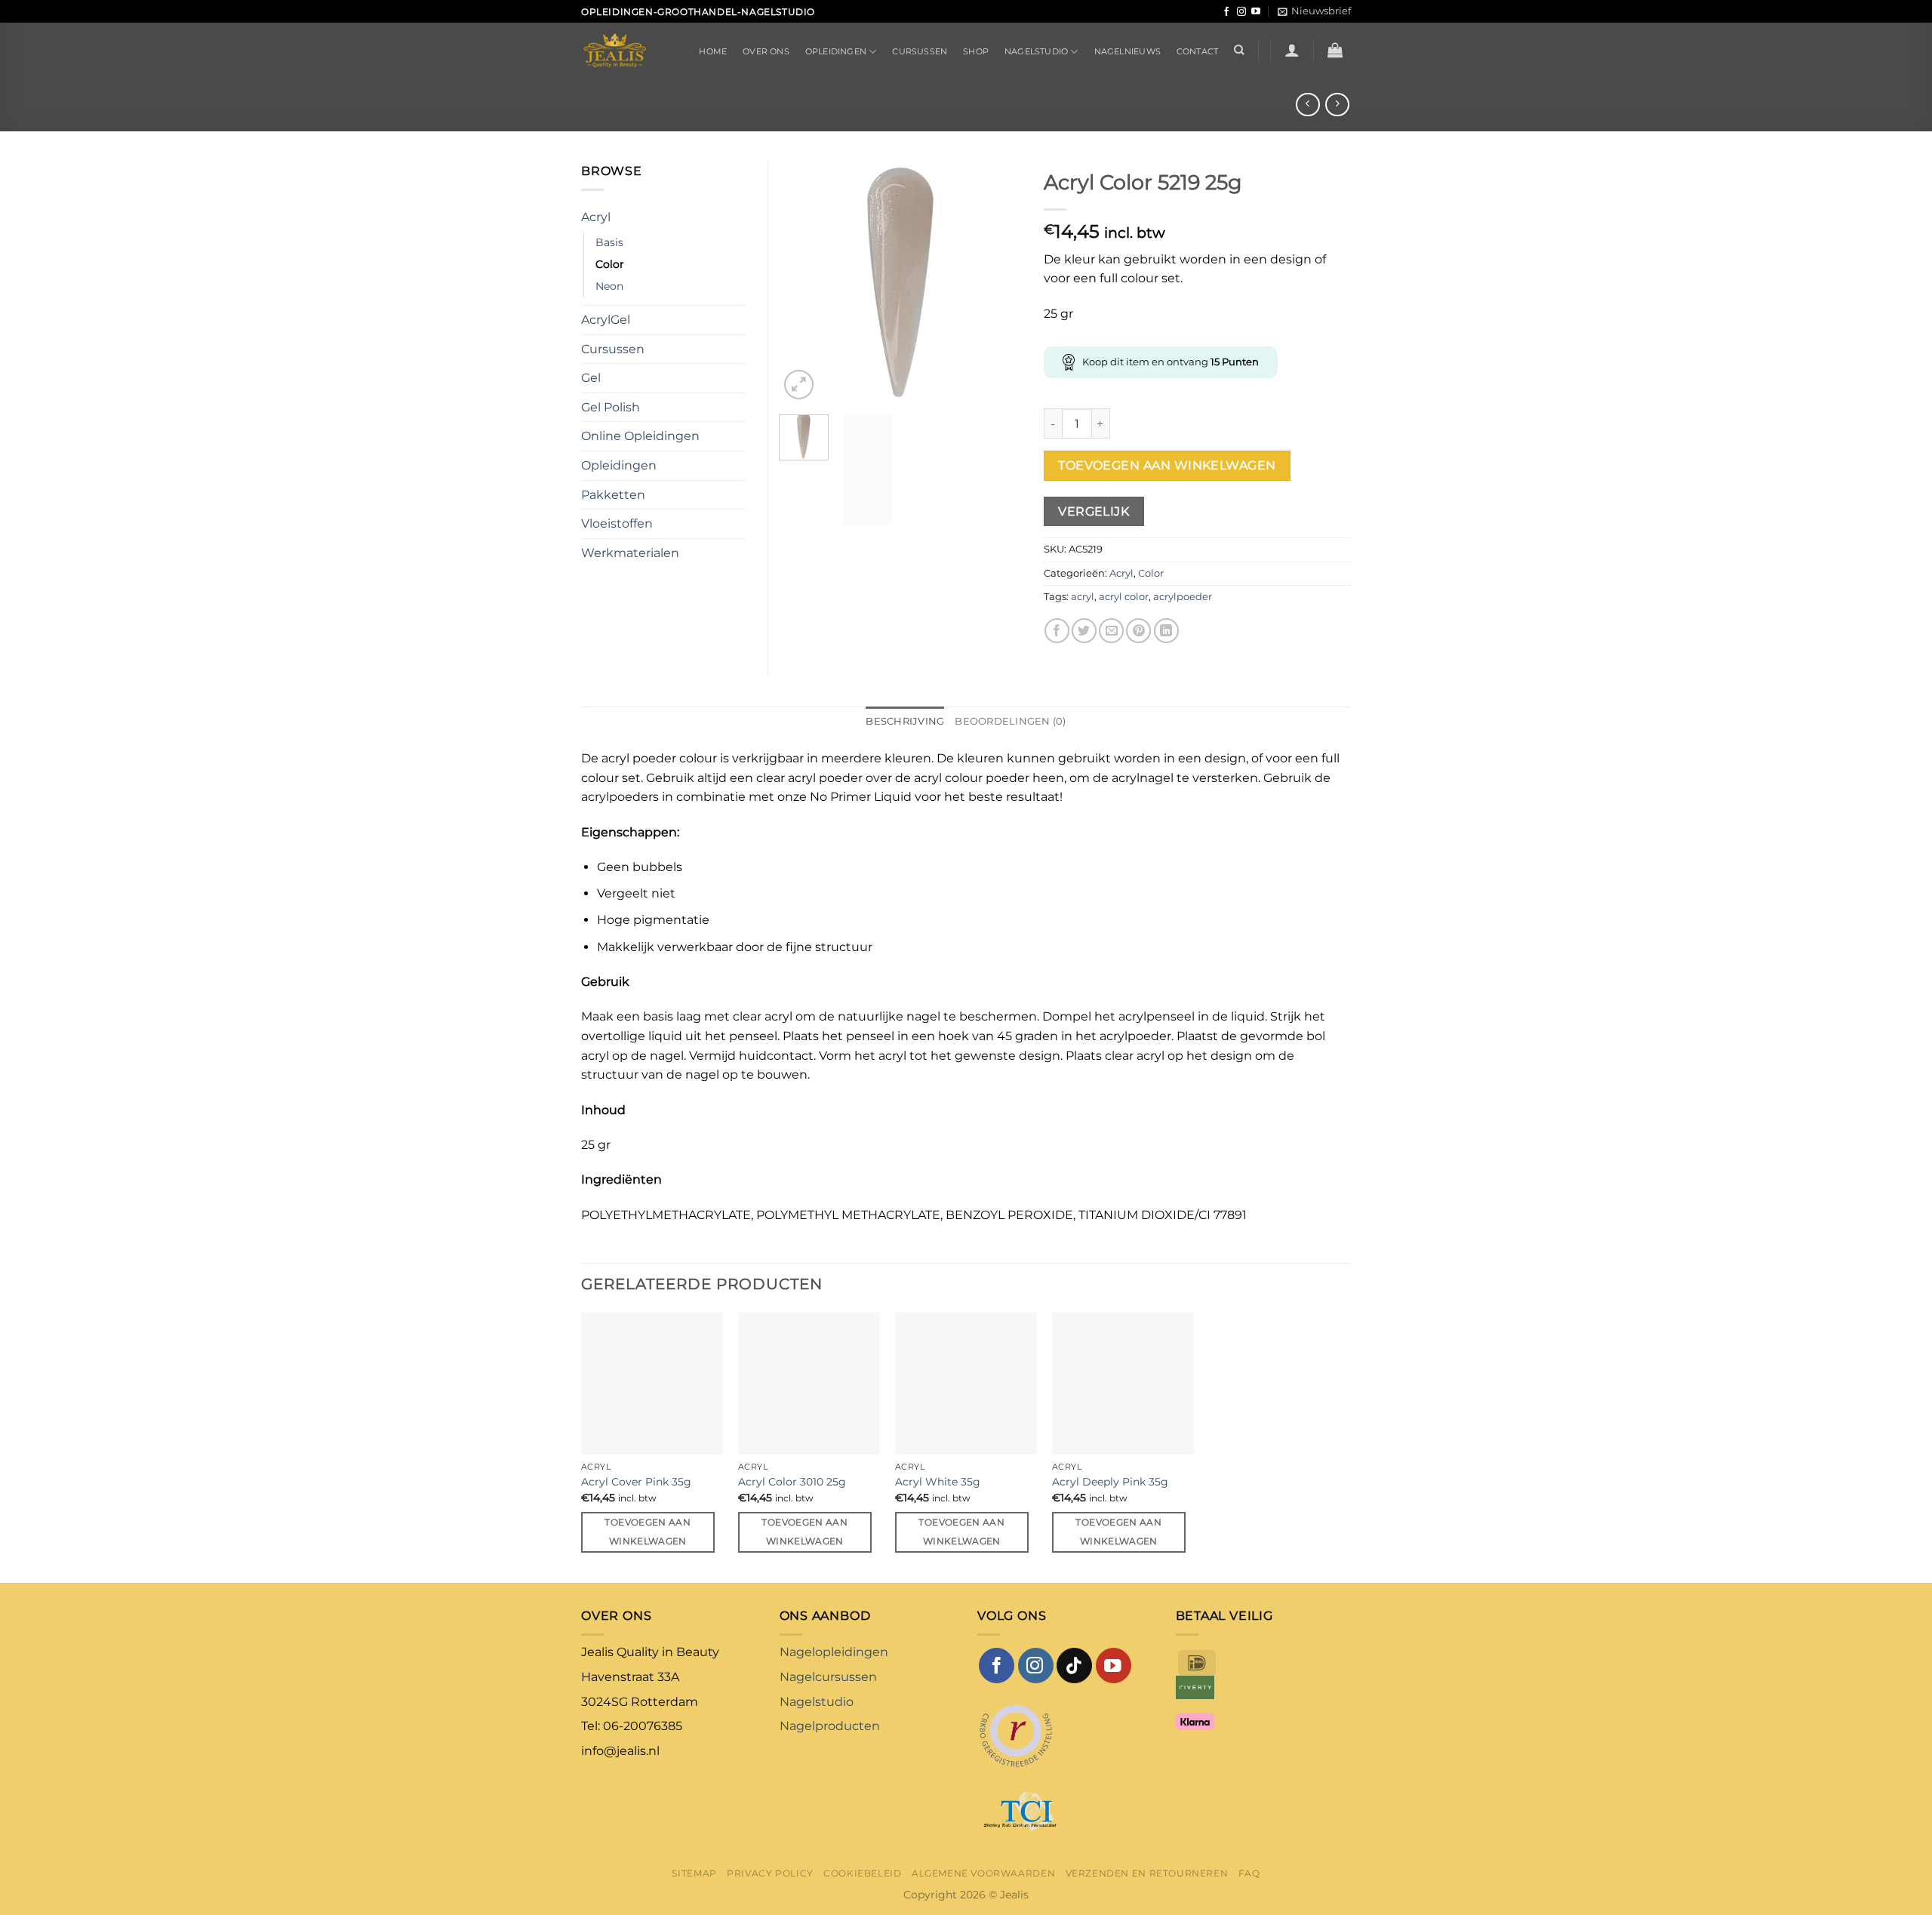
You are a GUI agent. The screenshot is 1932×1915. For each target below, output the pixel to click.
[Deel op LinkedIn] (1166, 631)
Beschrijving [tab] (905, 721)
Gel (591, 378)
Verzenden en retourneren (1147, 1873)
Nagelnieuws (1128, 51)
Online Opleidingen (640, 436)
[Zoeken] (1239, 50)
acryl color (1124, 597)
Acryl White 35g (938, 1482)
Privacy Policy (770, 1873)
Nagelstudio (1036, 51)
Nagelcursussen (828, 1677)
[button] (1314, 11)
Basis (609, 242)
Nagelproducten (830, 1726)
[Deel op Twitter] (1084, 631)
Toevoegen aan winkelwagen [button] (648, 1532)
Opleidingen (836, 51)
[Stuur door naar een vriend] (1111, 631)
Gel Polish (611, 407)
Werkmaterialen (630, 553)
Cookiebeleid (862, 1873)
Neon (609, 286)
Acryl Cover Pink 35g (636, 1482)
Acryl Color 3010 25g (792, 1482)
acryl (1083, 597)
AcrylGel (606, 320)
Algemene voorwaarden (983, 1873)
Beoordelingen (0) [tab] (1010, 721)
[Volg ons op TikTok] (1074, 1666)
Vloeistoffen (617, 523)
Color (1151, 573)
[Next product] (1307, 105)
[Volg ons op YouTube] (1256, 12)
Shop (976, 51)
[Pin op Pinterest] (1138, 631)
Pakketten (613, 495)
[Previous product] (1337, 105)
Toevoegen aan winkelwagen (1167, 465)
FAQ (1249, 1873)
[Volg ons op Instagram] (1241, 12)
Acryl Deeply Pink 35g (1110, 1482)
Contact (1198, 51)
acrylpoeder (1183, 597)
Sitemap (694, 1873)
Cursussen (920, 51)
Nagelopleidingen (834, 1652)
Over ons (766, 51)
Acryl (1121, 573)
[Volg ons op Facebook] (1226, 12)
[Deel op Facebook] (1057, 631)
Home (713, 51)
